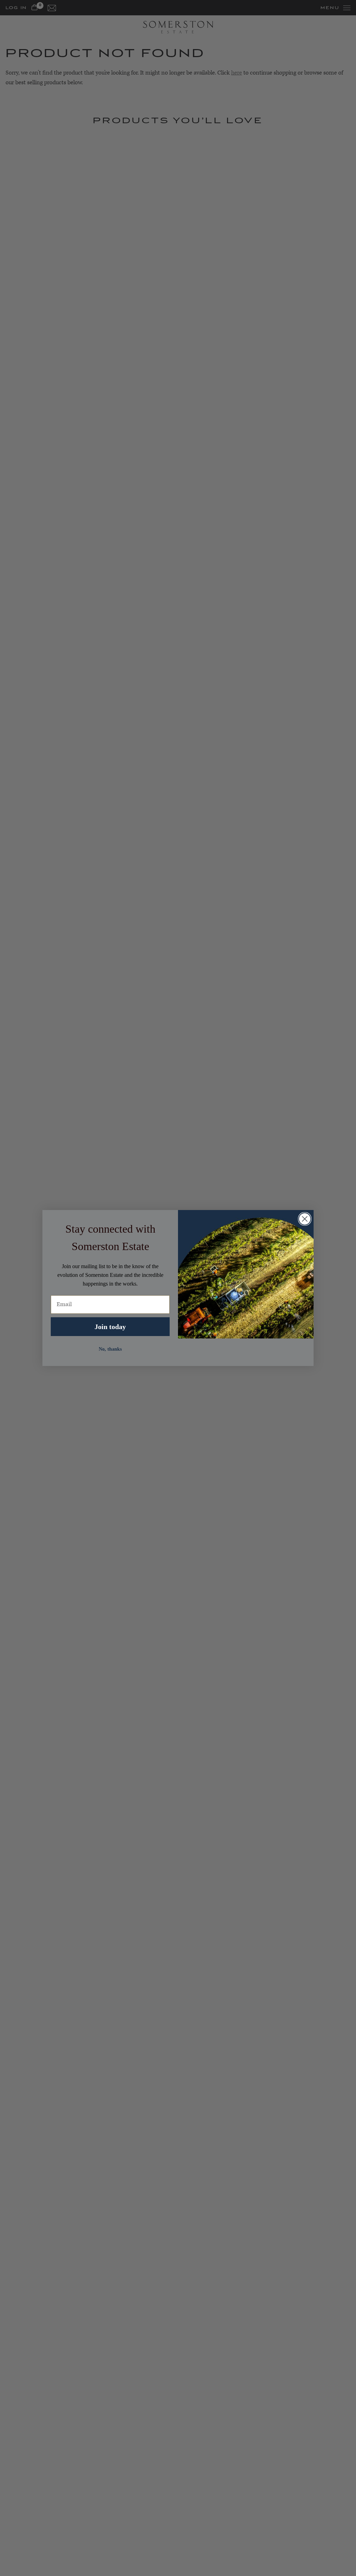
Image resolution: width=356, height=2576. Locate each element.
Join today (110, 1327)
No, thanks (110, 1349)
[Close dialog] (305, 1219)
